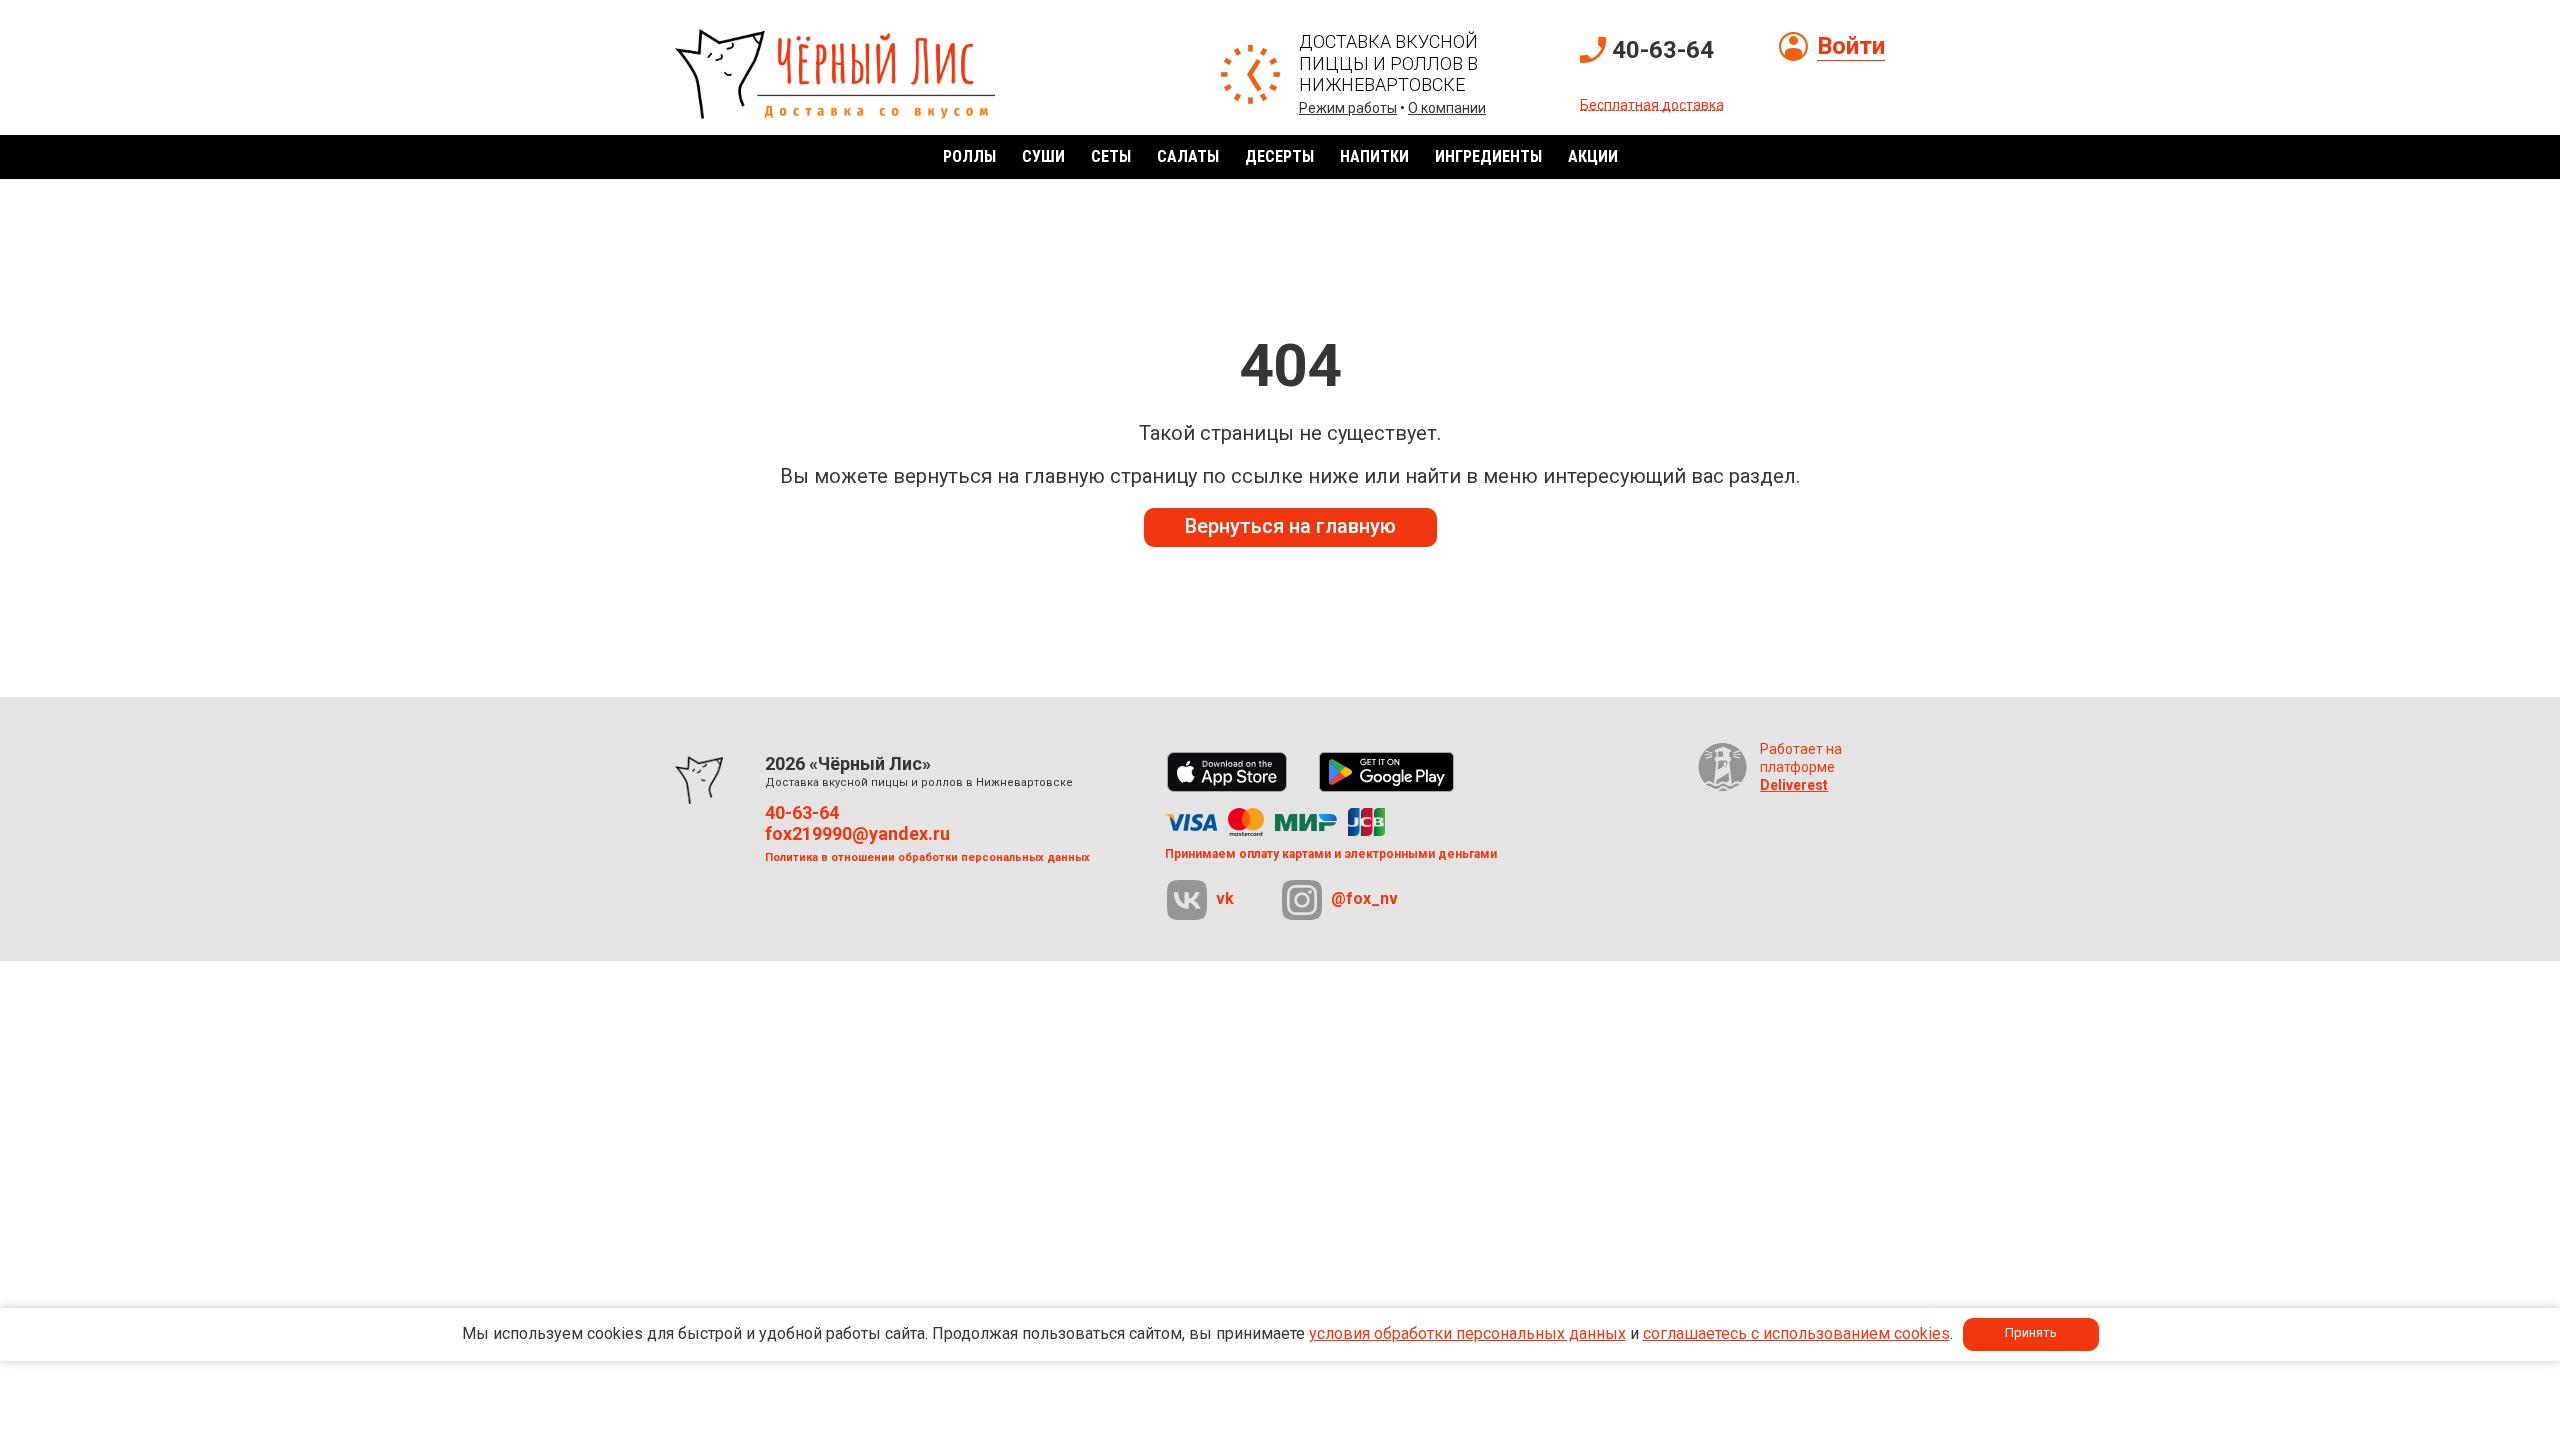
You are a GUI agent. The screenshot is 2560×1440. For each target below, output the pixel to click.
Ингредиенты (1488, 156)
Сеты (1111, 156)
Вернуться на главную (1290, 526)
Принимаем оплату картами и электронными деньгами (1331, 854)
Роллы (969, 156)
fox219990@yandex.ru (857, 833)
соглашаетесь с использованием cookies (1796, 1333)
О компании (1447, 108)
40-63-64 (1663, 50)
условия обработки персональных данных (1467, 1333)
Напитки (1374, 156)
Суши (1043, 156)
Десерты (1279, 156)
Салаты (1188, 156)
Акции (1593, 156)
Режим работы (1348, 108)
